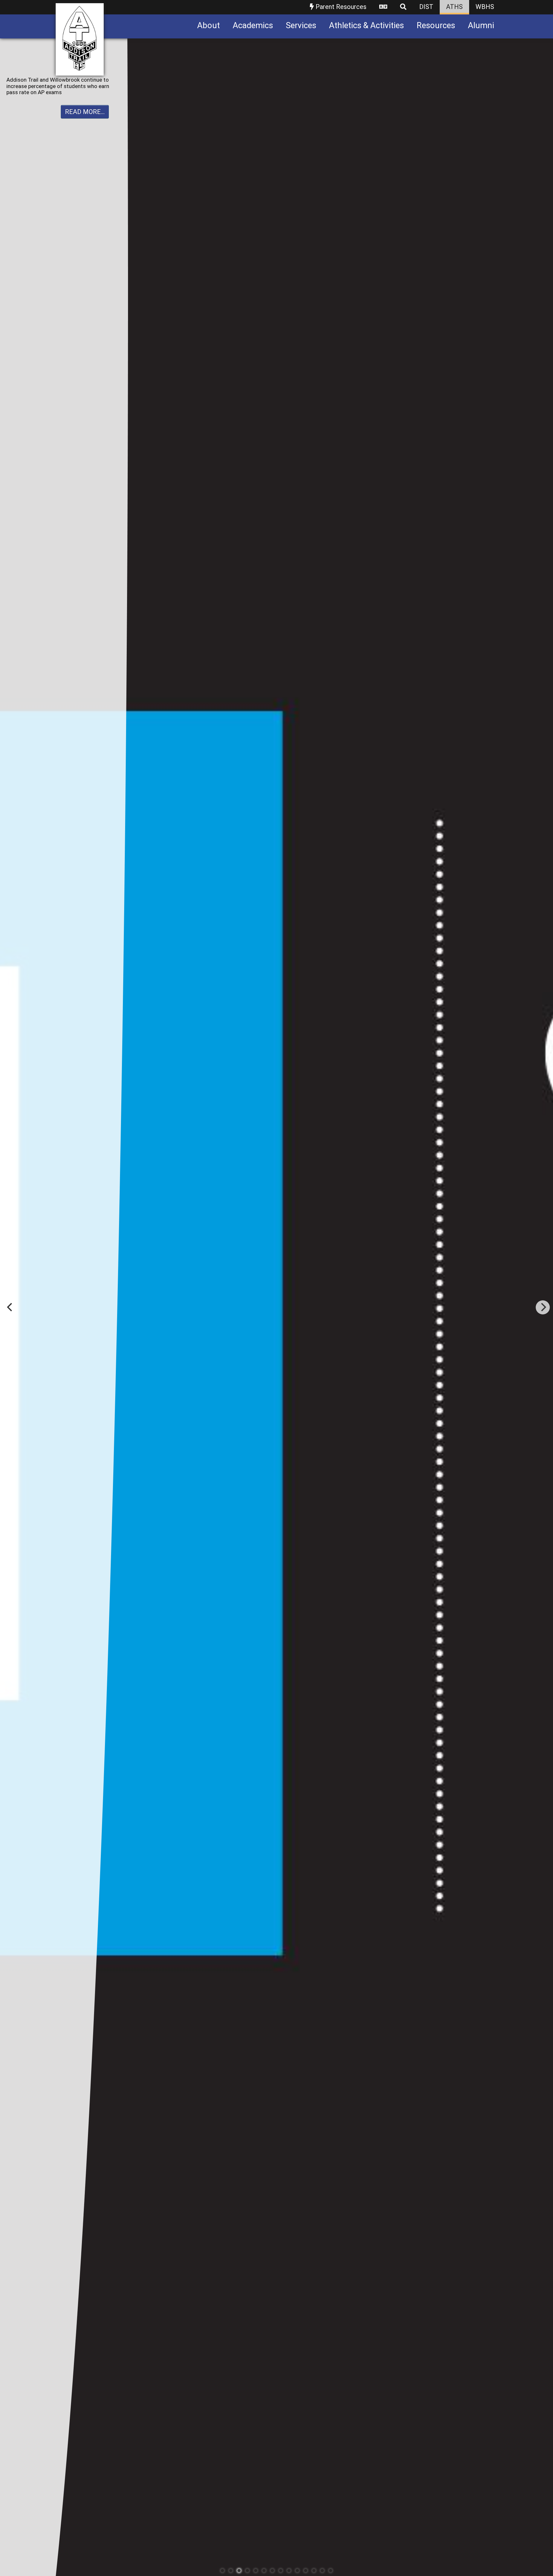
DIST (426, 7)
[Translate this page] (383, 7)
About (208, 25)
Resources (436, 25)
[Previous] (10, 1307)
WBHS (485, 7)
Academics (253, 25)
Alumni (481, 25)
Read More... (85, 112)
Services (301, 25)
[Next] (543, 1307)
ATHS (454, 7)
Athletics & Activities (366, 25)
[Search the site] (403, 7)
